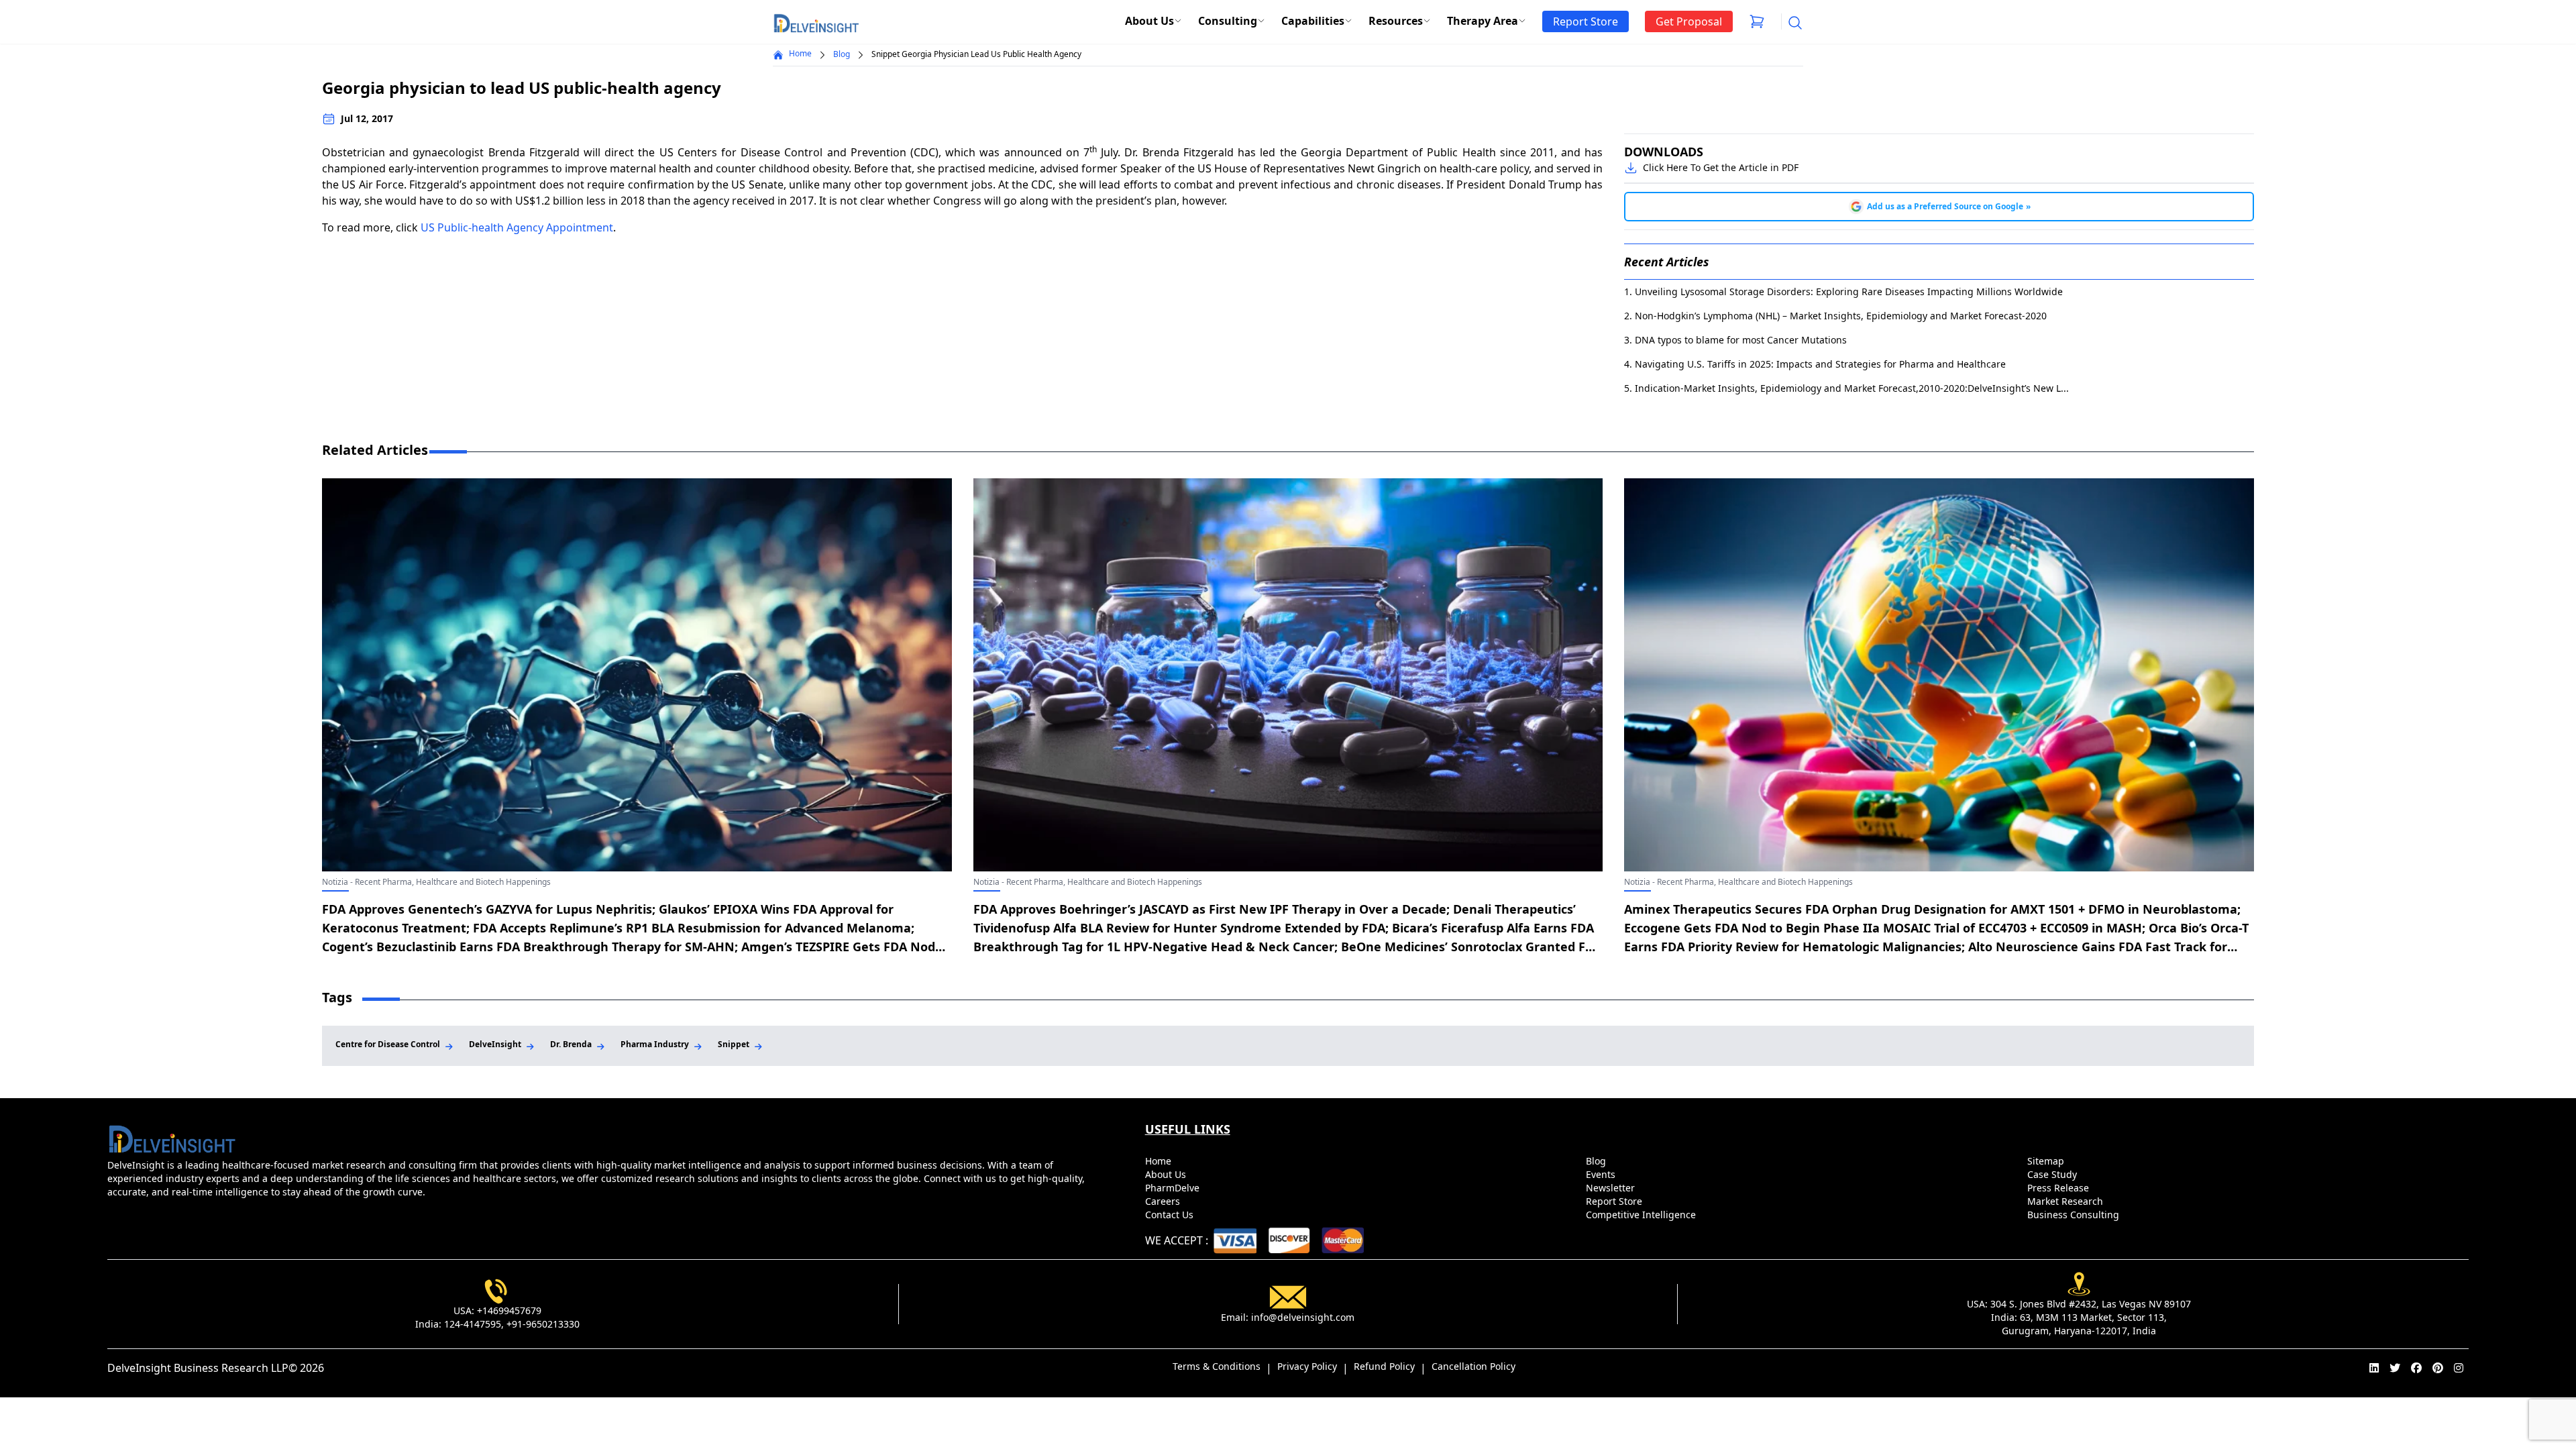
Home (800, 54)
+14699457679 (509, 1310)
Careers (1164, 1201)
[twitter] (2395, 1368)
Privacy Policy (1307, 1366)
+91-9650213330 (543, 1324)
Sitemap (2047, 1161)
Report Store (1615, 1201)
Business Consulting (2075, 1215)
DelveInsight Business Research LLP (198, 1368)
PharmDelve (1174, 1188)
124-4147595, (474, 1324)
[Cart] (1757, 21)
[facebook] (2416, 1368)
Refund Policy (1384, 1366)
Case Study (2053, 1174)
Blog (842, 54)
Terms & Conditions (1217, 1366)
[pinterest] (2438, 1368)
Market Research (2067, 1201)
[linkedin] (2374, 1368)
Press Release (2059, 1188)
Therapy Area (1483, 21)
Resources (1396, 21)
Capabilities (1313, 21)
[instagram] (2459, 1368)
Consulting (1228, 21)
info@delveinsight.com (1303, 1317)
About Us (1149, 21)
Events (1602, 1174)
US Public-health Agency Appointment (517, 227)
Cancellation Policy (1473, 1366)
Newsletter (1612, 1188)
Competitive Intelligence (1642, 1215)
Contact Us (1171, 1215)
